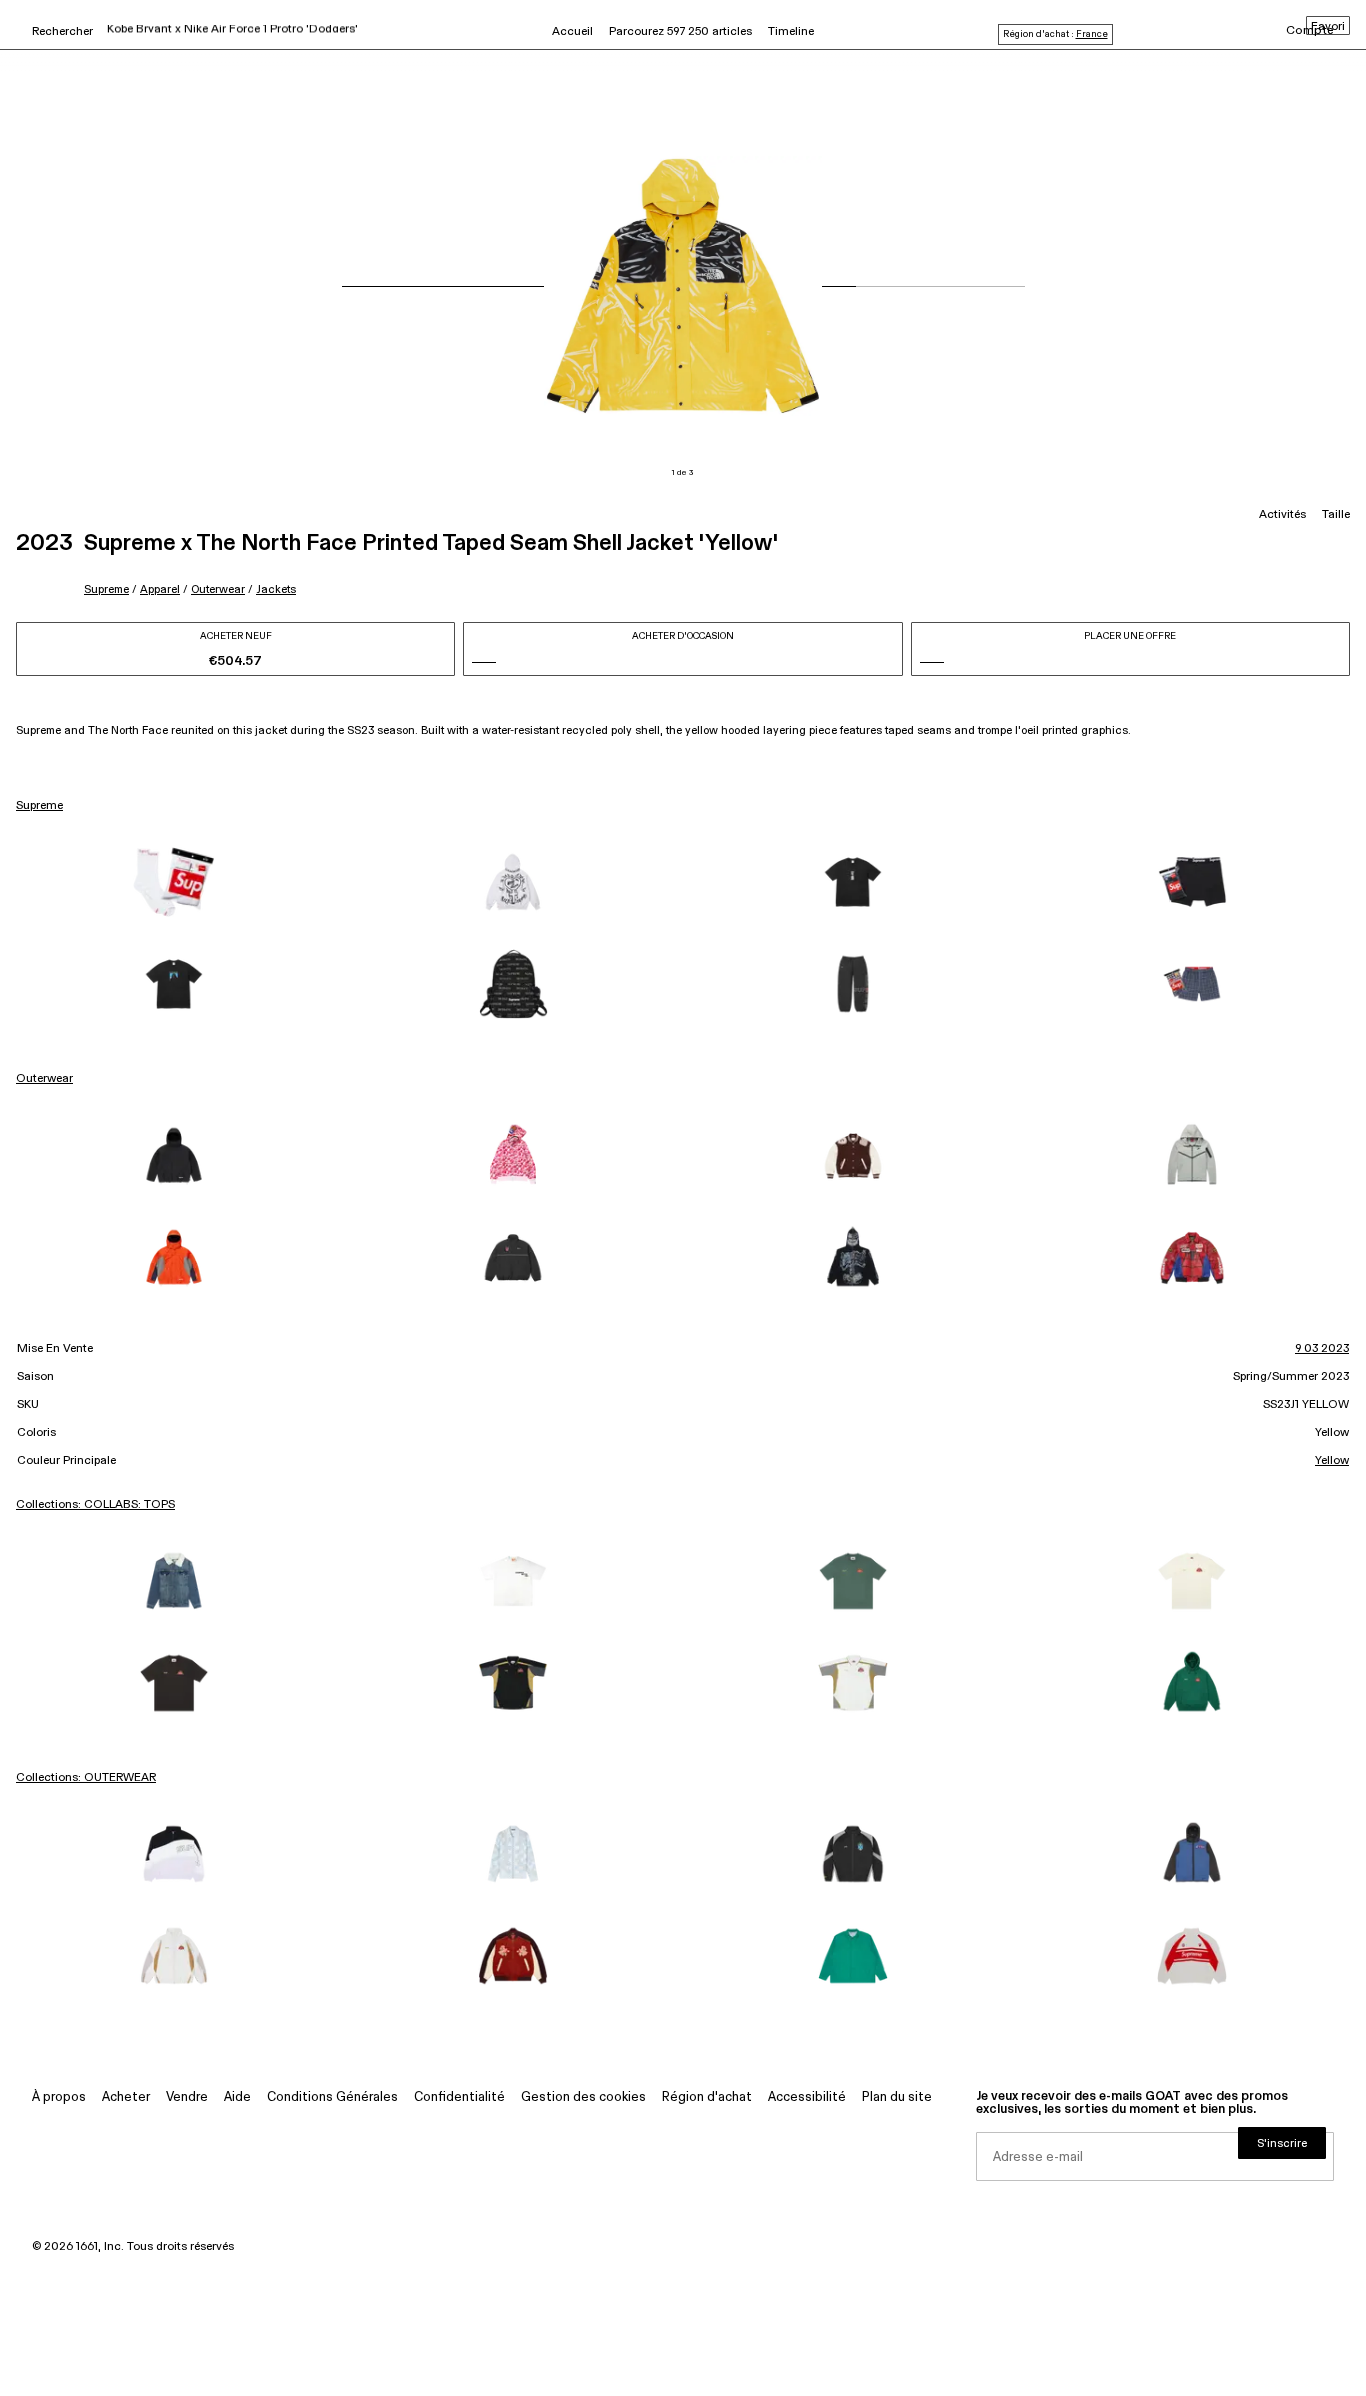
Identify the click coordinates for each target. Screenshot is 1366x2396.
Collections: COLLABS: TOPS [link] (95, 1505)
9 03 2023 (1322, 1349)
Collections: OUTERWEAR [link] (86, 1778)
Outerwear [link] (44, 1079)
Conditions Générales (332, 2097)
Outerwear (218, 589)
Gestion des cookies (583, 2097)
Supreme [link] (39, 806)
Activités (1282, 515)
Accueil (572, 32)
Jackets (276, 589)
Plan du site (897, 2097)
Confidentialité (459, 2097)
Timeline (791, 32)
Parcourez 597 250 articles (680, 32)
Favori (1328, 27)
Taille (1336, 515)
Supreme (106, 589)
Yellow (1332, 1461)
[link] (174, 882)
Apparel (160, 589)
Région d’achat (707, 2097)
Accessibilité (807, 2097)
